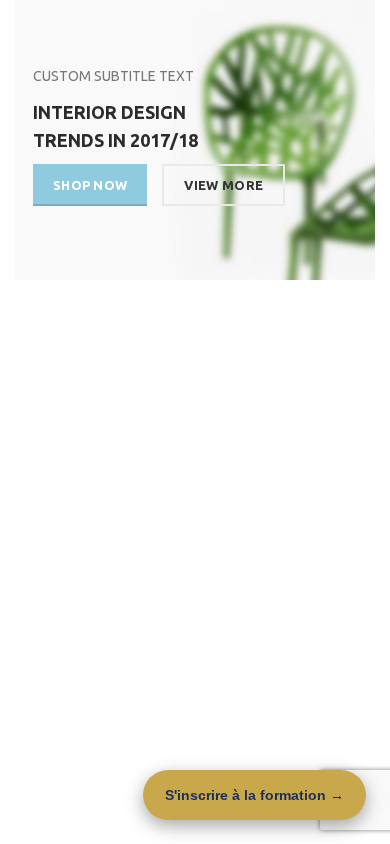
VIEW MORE (223, 185)
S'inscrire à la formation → (254, 795)
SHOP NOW (90, 185)
